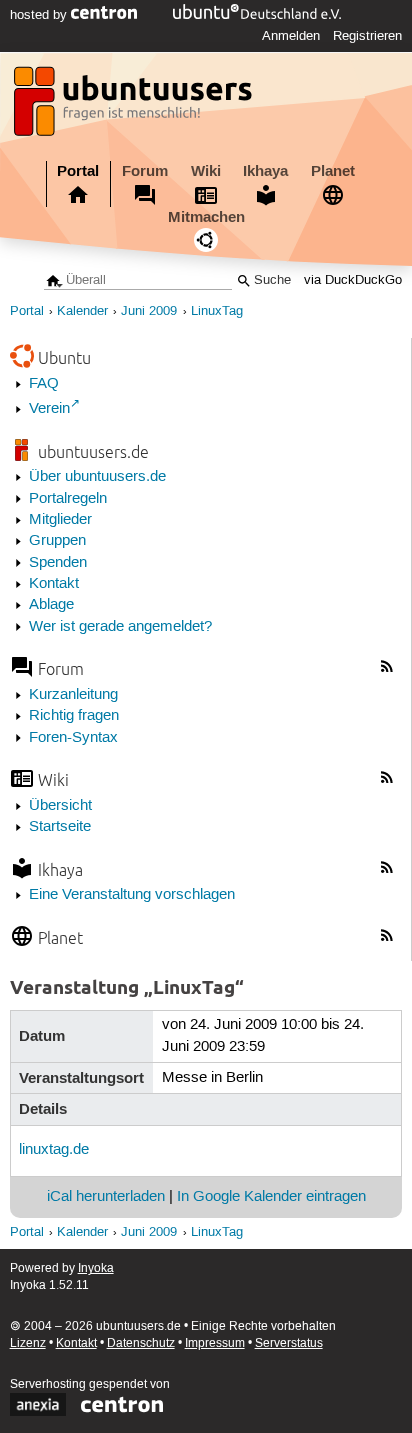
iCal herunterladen (106, 1197)
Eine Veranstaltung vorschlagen (132, 895)
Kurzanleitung (73, 695)
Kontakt (54, 584)
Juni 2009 (149, 311)
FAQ (44, 384)
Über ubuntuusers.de (97, 477)
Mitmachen (206, 217)
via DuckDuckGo (353, 280)
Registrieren (367, 36)
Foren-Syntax (73, 738)
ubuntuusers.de (93, 451)
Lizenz (28, 1343)
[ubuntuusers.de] (135, 107)
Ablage (51, 605)
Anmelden (291, 36)
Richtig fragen (74, 716)
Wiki (206, 171)
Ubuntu (64, 357)
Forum (145, 171)
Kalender (82, 311)
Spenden (58, 563)
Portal (78, 171)
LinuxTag (217, 311)
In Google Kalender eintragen (271, 1197)
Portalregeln (68, 499)
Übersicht (60, 806)
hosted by (40, 15)
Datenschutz (141, 1343)
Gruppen (57, 541)
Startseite (60, 827)
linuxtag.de (54, 1150)
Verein (49, 409)
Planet (333, 171)
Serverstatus (289, 1343)
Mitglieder (60, 520)
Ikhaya (265, 171)
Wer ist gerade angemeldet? (120, 627)
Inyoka (96, 1268)
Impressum (215, 1343)
